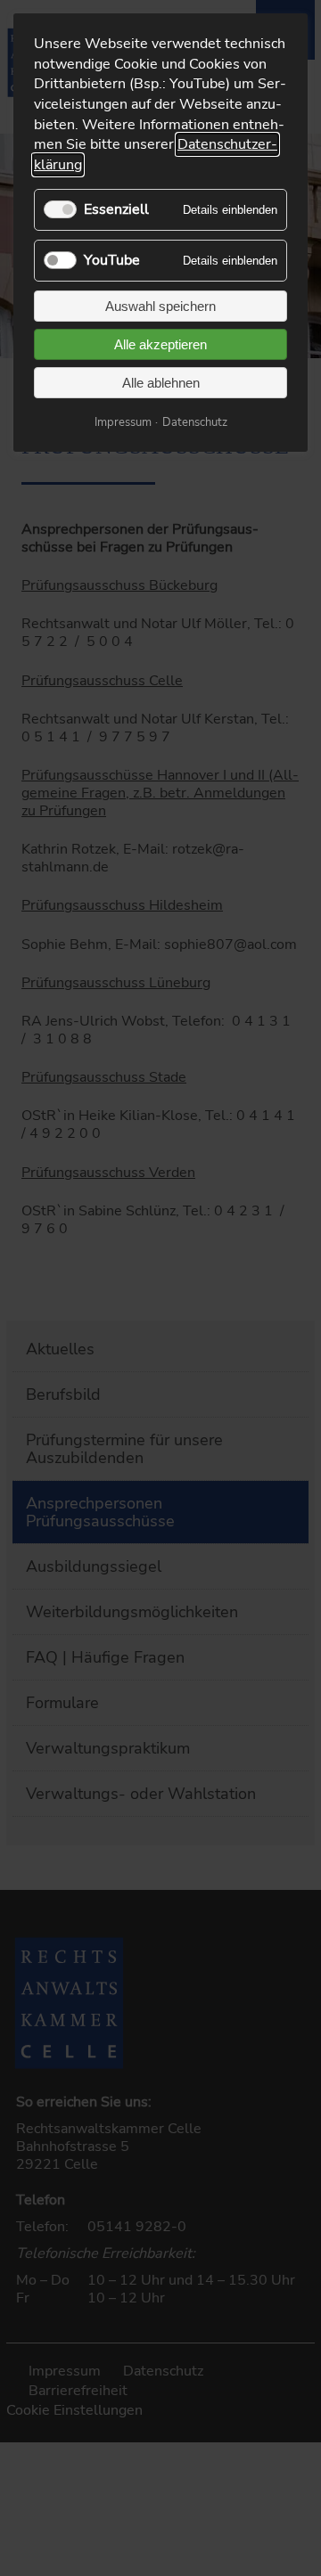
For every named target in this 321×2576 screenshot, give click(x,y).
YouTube (112, 260)
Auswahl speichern (160, 306)
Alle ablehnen (161, 383)
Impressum (123, 422)
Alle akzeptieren (160, 344)
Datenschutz (195, 422)
